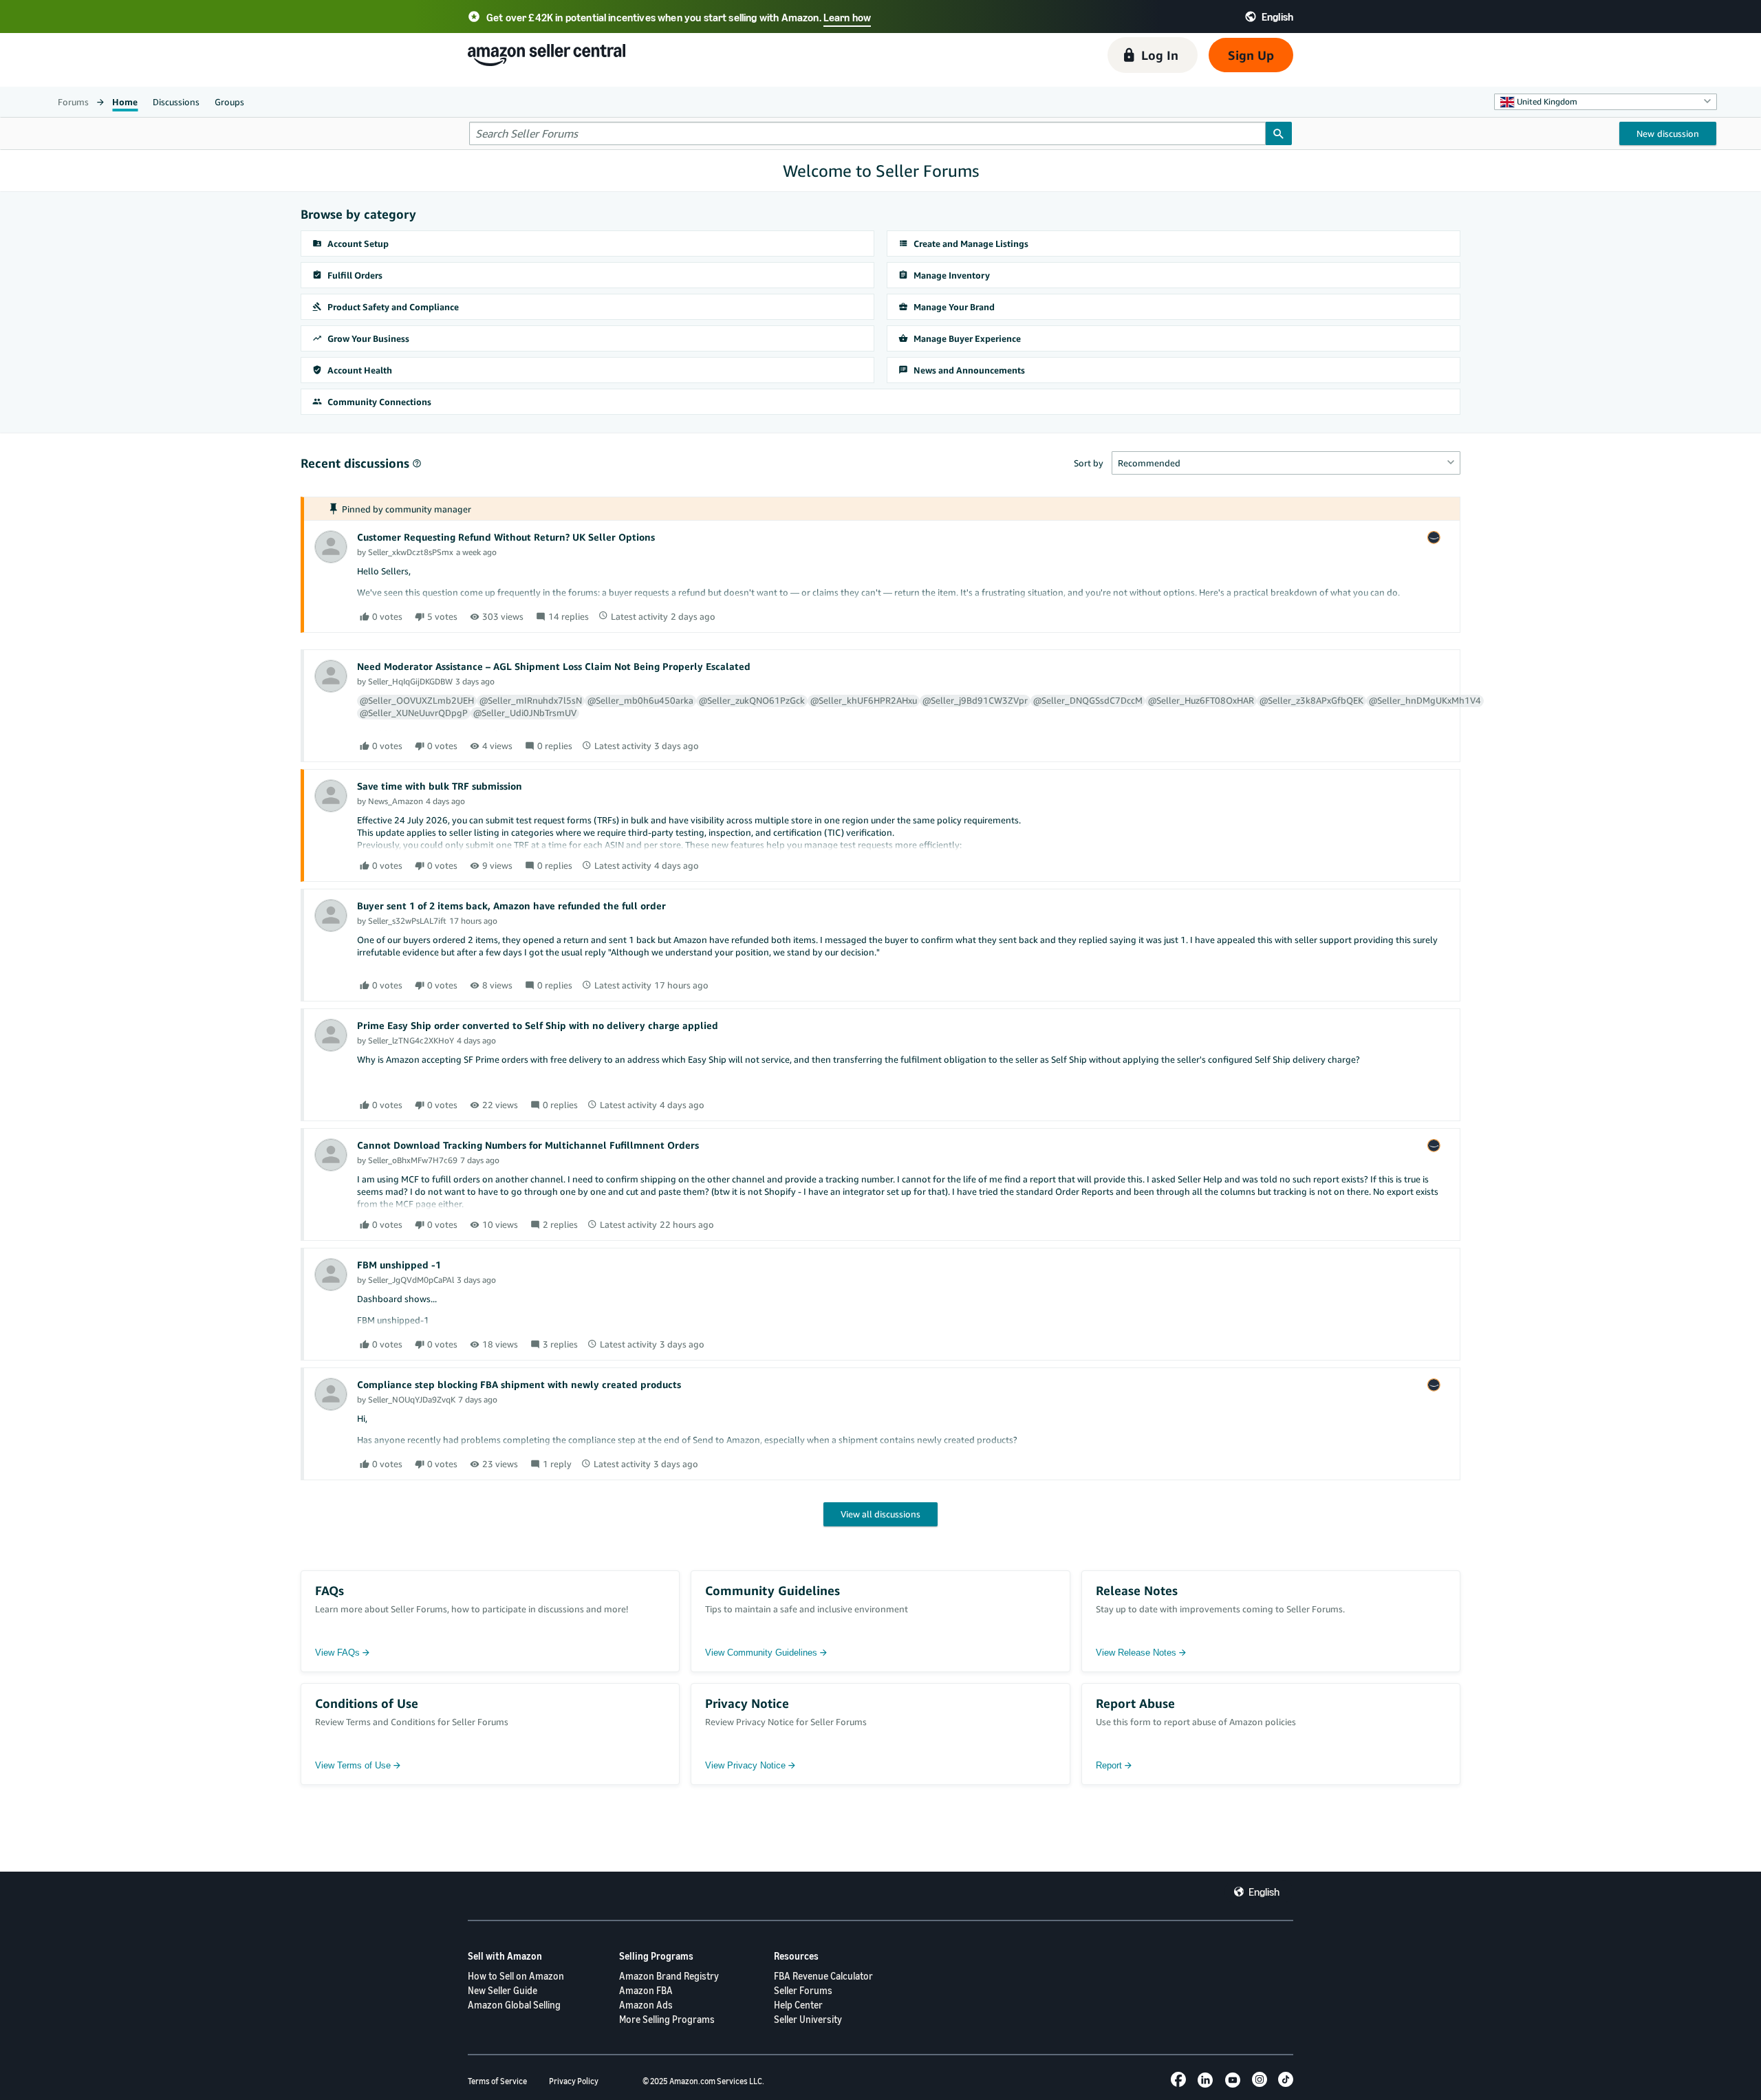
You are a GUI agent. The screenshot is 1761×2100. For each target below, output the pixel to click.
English (1264, 1892)
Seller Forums (803, 1990)
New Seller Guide (503, 1990)
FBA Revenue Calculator (823, 1976)
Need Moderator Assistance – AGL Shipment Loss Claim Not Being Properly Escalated (554, 666)
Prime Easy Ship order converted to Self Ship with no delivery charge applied (538, 1025)
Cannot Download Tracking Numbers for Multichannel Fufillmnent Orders (528, 1145)
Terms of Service (497, 2081)
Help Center (798, 2005)
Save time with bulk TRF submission (440, 786)
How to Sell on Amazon (516, 1976)
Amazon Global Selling (514, 2005)
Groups (229, 102)
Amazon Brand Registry (669, 1976)
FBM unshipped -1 (399, 1265)
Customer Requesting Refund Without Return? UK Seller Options (506, 537)
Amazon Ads (646, 2005)
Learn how (847, 17)
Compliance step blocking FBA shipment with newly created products (519, 1384)
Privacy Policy (574, 2081)
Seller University (808, 2019)
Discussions (176, 102)
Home (125, 102)
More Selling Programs (667, 2019)
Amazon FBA (646, 1990)
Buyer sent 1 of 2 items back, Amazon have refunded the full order (511, 906)
